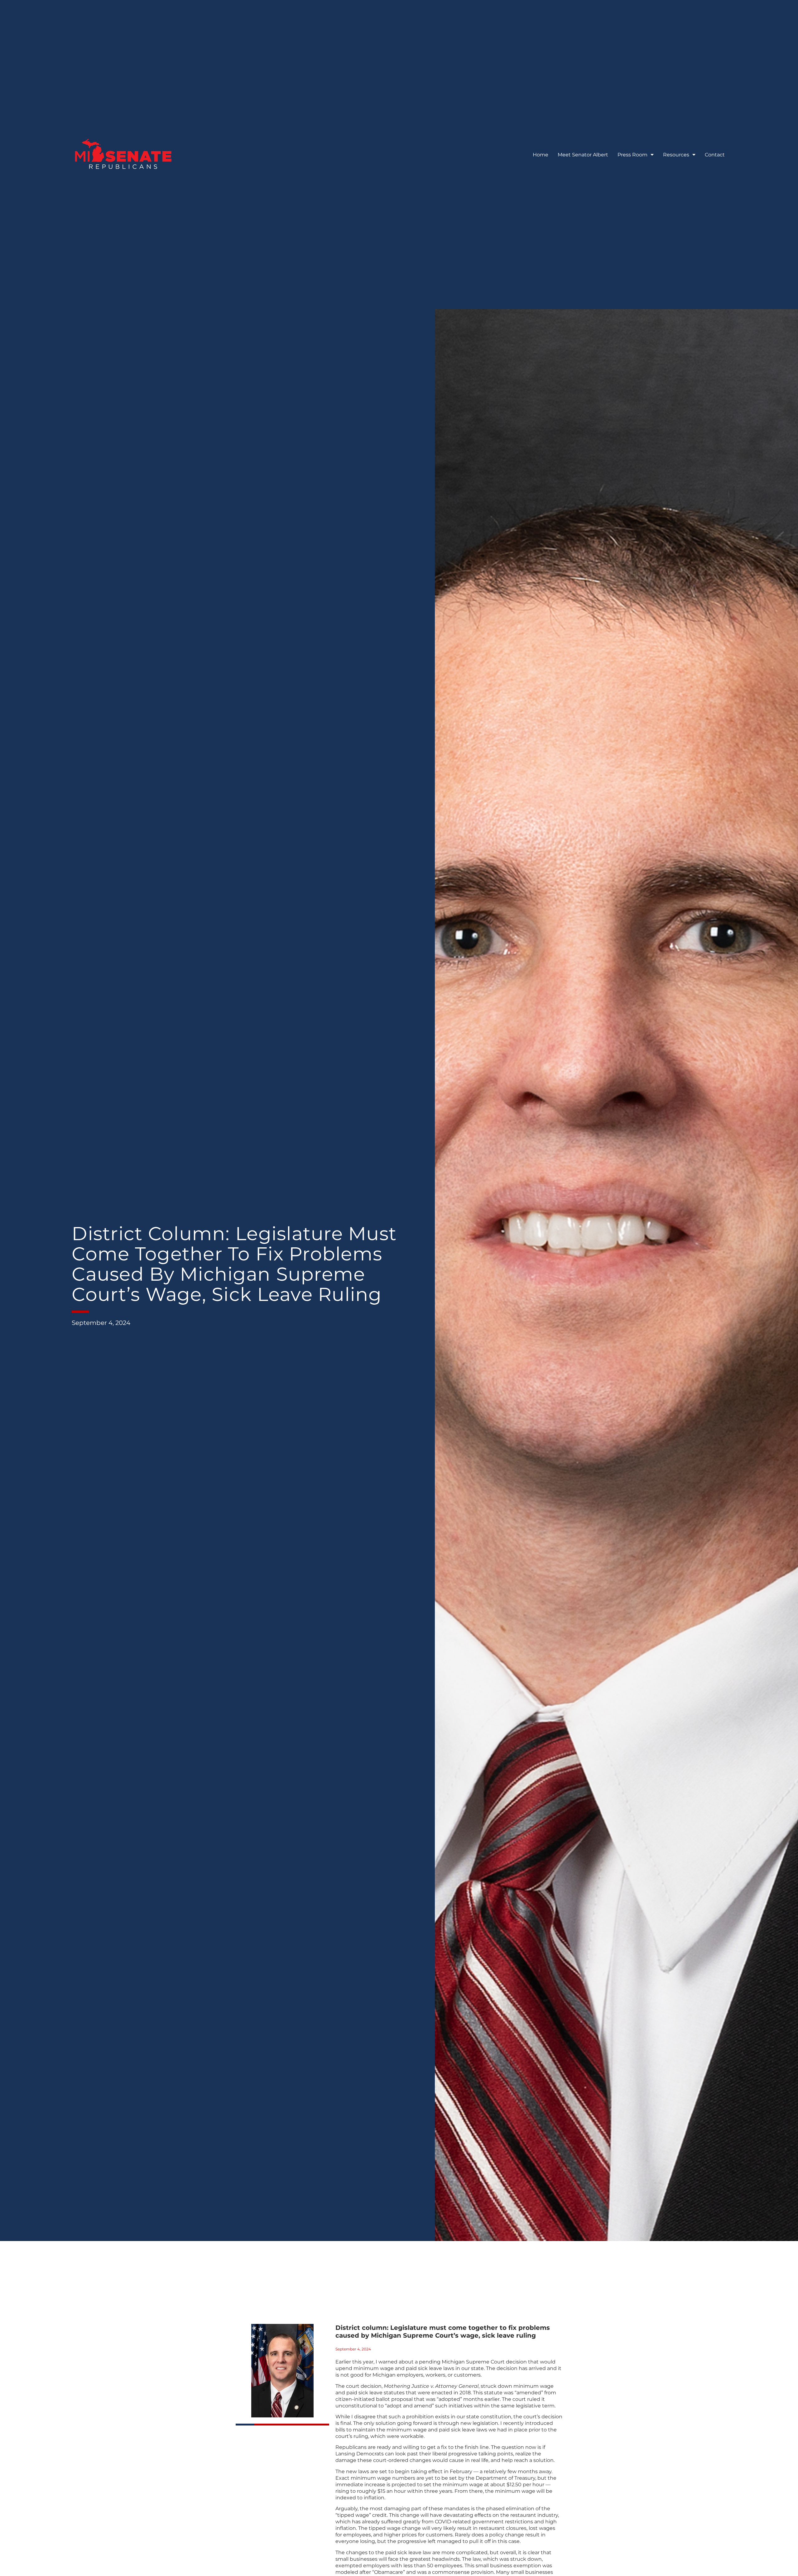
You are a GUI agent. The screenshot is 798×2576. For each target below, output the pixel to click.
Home (541, 155)
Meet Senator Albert (583, 155)
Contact (715, 155)
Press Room (632, 155)
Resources (676, 155)
